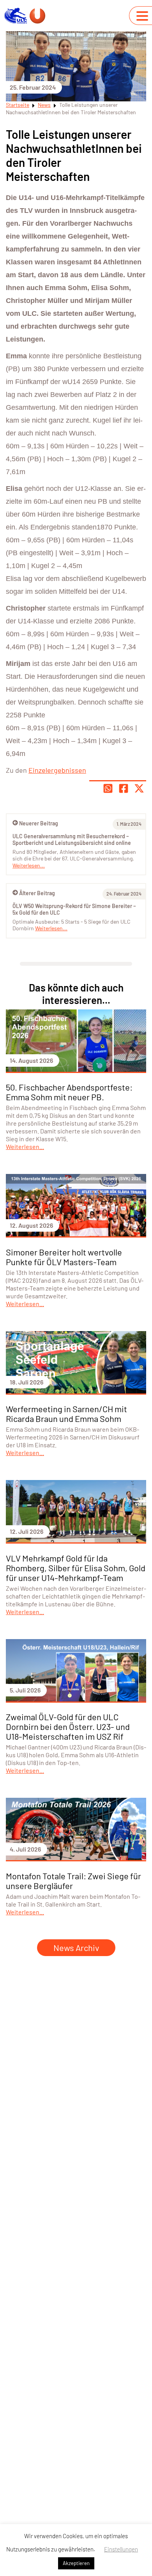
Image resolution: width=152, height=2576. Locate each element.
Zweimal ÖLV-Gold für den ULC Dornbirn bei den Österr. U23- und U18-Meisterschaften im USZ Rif (68, 1726)
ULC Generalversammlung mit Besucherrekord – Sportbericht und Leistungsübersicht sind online (72, 840)
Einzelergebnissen (57, 770)
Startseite (18, 105)
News (44, 105)
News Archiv (76, 1947)
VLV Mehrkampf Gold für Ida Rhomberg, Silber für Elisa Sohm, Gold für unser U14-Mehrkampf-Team (76, 1568)
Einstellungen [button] (121, 2549)
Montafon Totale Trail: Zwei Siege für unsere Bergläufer (73, 1881)
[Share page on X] (139, 788)
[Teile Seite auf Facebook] (124, 788)
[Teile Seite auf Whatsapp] (108, 788)
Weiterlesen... (51, 928)
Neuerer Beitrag (39, 823)
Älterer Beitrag (37, 893)
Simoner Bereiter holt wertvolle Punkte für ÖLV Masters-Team (64, 1257)
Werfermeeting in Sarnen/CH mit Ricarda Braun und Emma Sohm (66, 1414)
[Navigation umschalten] (142, 16)
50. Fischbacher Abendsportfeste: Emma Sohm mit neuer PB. (69, 1092)
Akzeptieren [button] (76, 2563)
